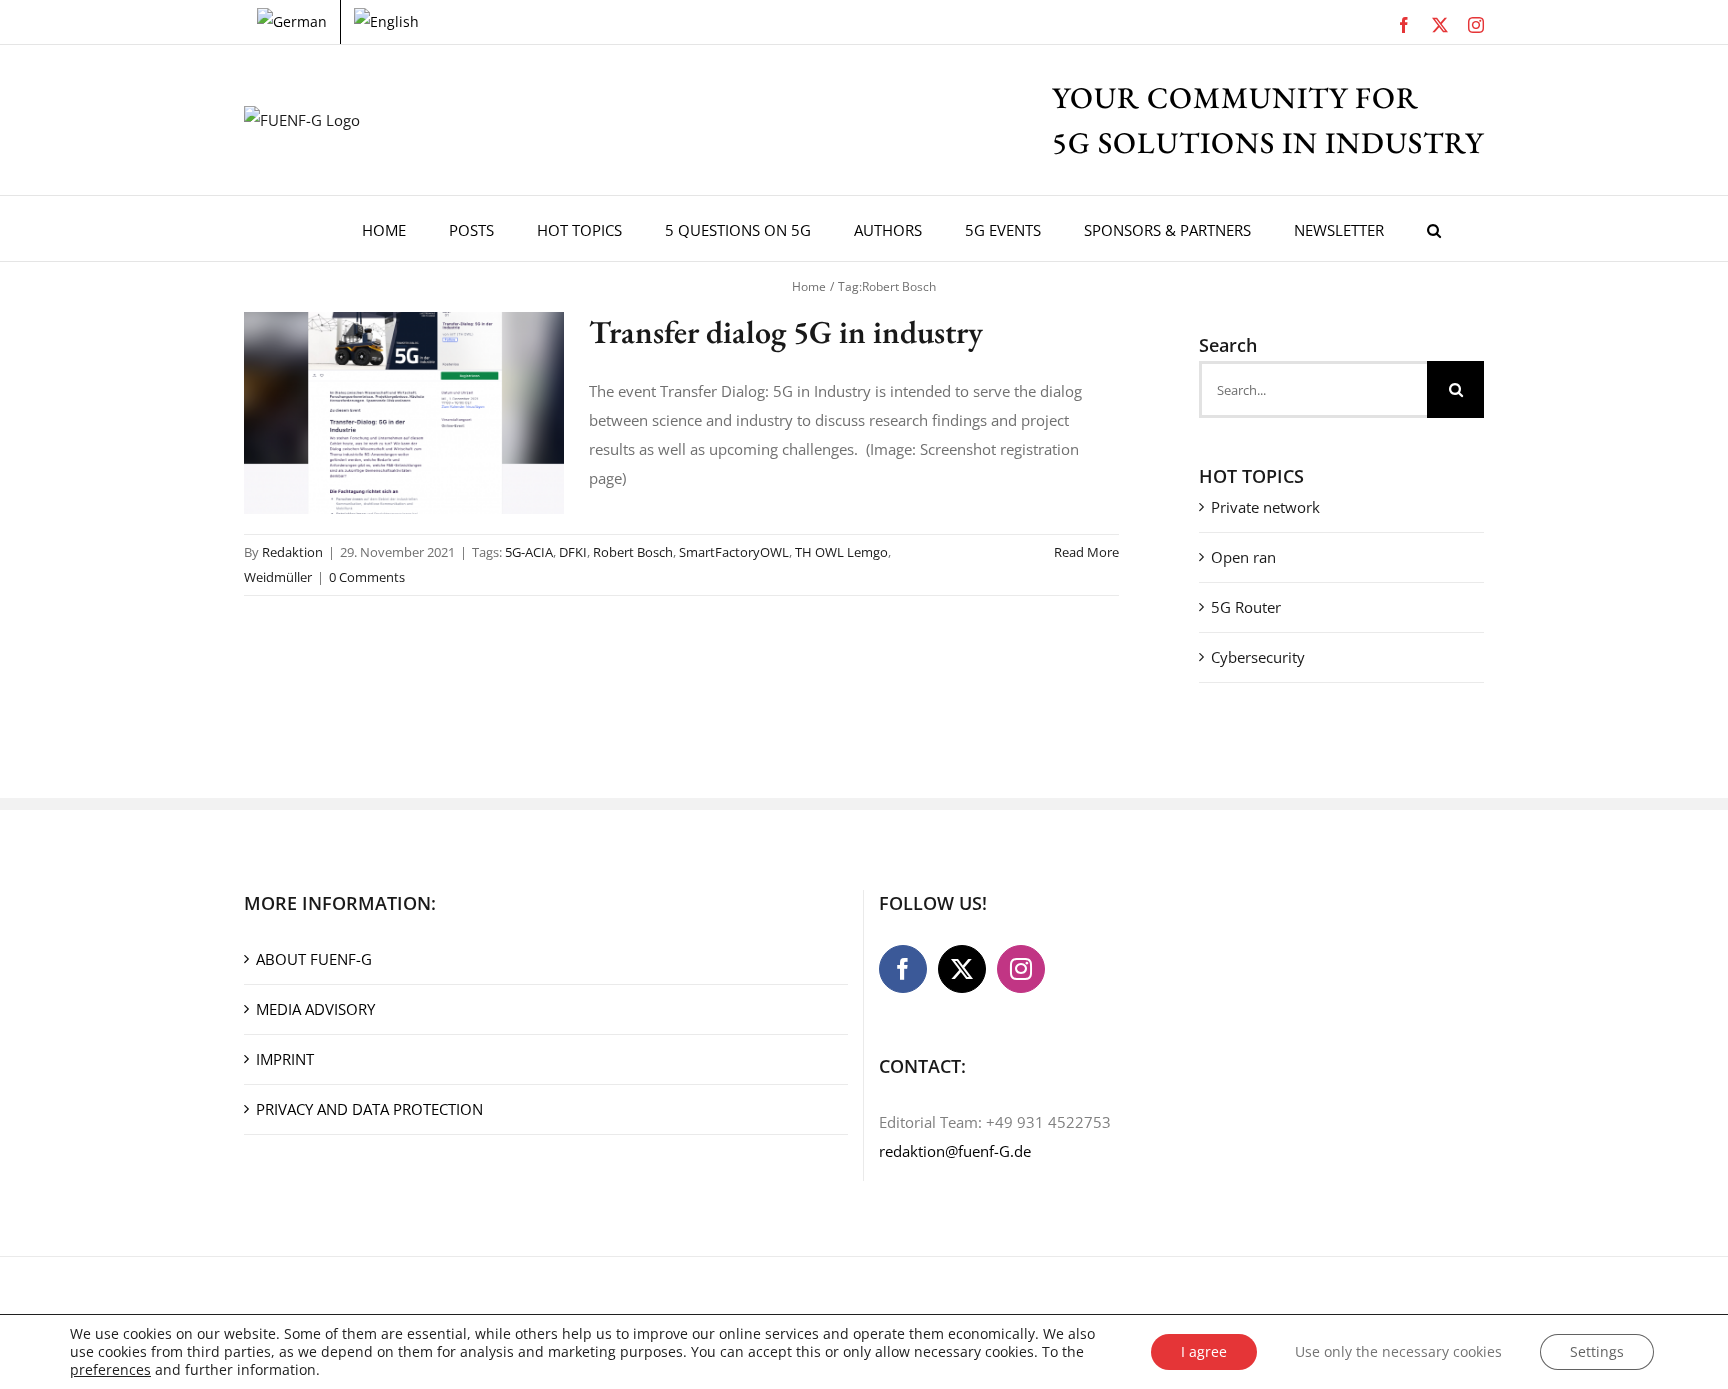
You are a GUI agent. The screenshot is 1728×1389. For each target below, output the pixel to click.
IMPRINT (285, 1059)
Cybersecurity (1258, 657)
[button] (1434, 228)
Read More (1086, 552)
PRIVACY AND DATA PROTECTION (369, 1109)
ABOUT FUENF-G (314, 959)
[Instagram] (1021, 969)
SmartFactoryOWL (734, 552)
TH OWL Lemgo (841, 552)
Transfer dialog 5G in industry (786, 332)
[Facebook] (903, 969)
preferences (110, 1370)
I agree (1204, 1351)
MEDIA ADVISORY (315, 1009)
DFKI (573, 552)
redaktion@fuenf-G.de (955, 1151)
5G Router (1246, 607)
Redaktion (292, 552)
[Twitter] (962, 969)
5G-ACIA (529, 552)
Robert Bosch (633, 552)
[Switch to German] (292, 22)
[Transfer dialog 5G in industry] (404, 413)
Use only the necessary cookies (1398, 1351)
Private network (1265, 507)
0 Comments (367, 577)
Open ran (1243, 557)
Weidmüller (278, 577)
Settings (1597, 1351)
